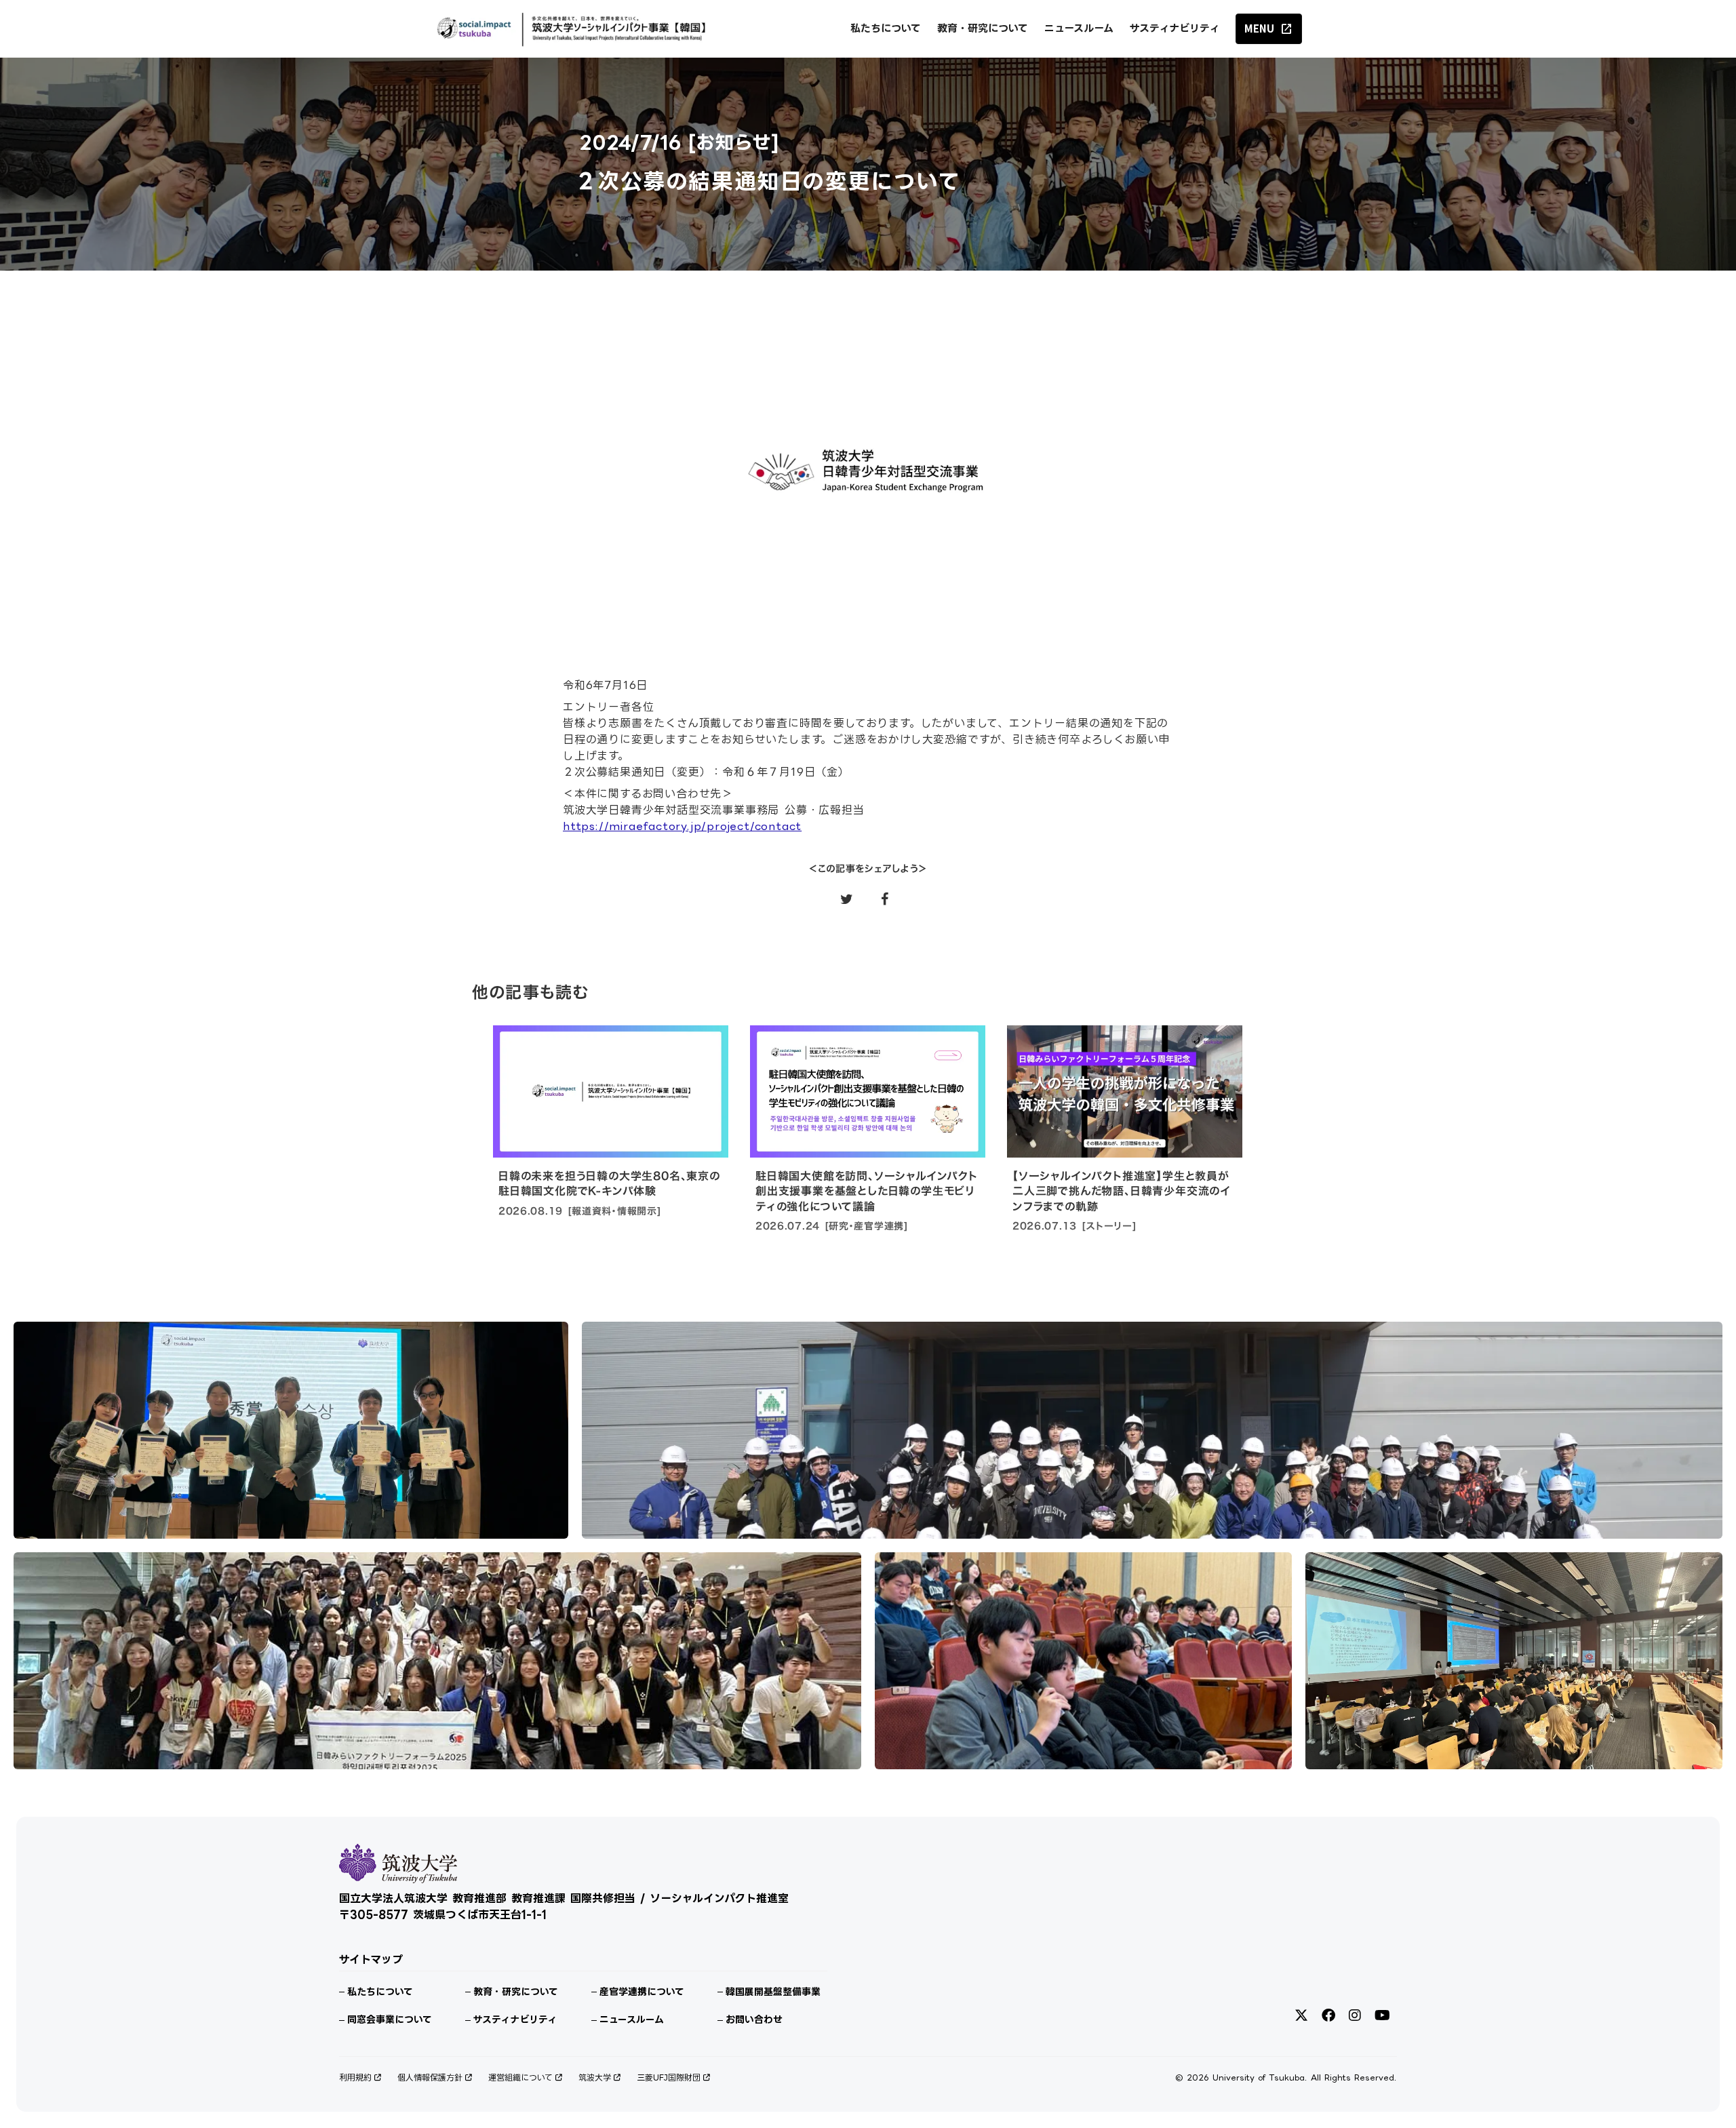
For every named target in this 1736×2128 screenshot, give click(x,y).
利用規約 (355, 2077)
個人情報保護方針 (430, 2077)
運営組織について (520, 2077)
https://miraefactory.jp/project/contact (682, 826)
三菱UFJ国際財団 (669, 2077)
